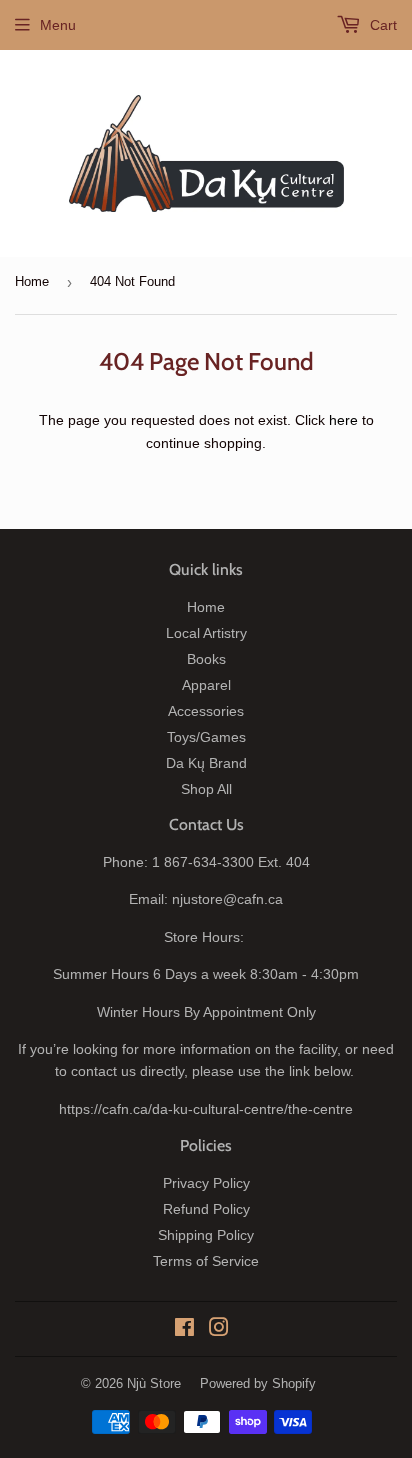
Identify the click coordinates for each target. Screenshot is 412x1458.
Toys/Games (206, 737)
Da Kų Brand (206, 763)
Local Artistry (206, 633)
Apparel (206, 685)
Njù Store (154, 1383)
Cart (381, 25)
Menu (58, 25)
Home (32, 281)
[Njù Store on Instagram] (219, 1330)
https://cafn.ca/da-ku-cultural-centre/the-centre (206, 1109)
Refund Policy (206, 1209)
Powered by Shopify (258, 1383)
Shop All (206, 789)
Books (206, 659)
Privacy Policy (206, 1183)
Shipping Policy (206, 1235)
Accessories (206, 711)
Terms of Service (206, 1261)
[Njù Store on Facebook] (184, 1330)
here (343, 420)
